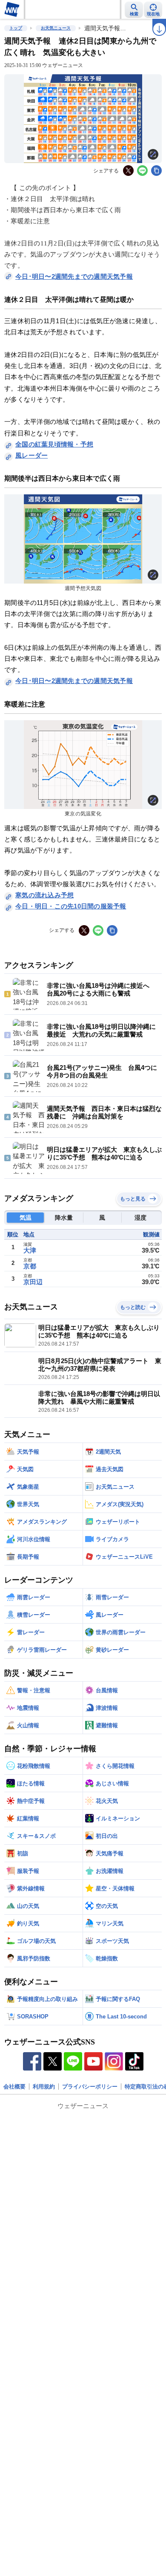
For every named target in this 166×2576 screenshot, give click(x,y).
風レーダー (31, 455)
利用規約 (44, 2087)
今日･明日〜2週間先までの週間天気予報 (74, 276)
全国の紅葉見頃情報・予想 (54, 444)
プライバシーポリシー (90, 2087)
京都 (30, 1266)
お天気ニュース (56, 28)
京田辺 (33, 1282)
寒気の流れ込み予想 (44, 895)
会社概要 (14, 2087)
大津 (30, 1250)
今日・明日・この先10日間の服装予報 (71, 906)
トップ (16, 28)
